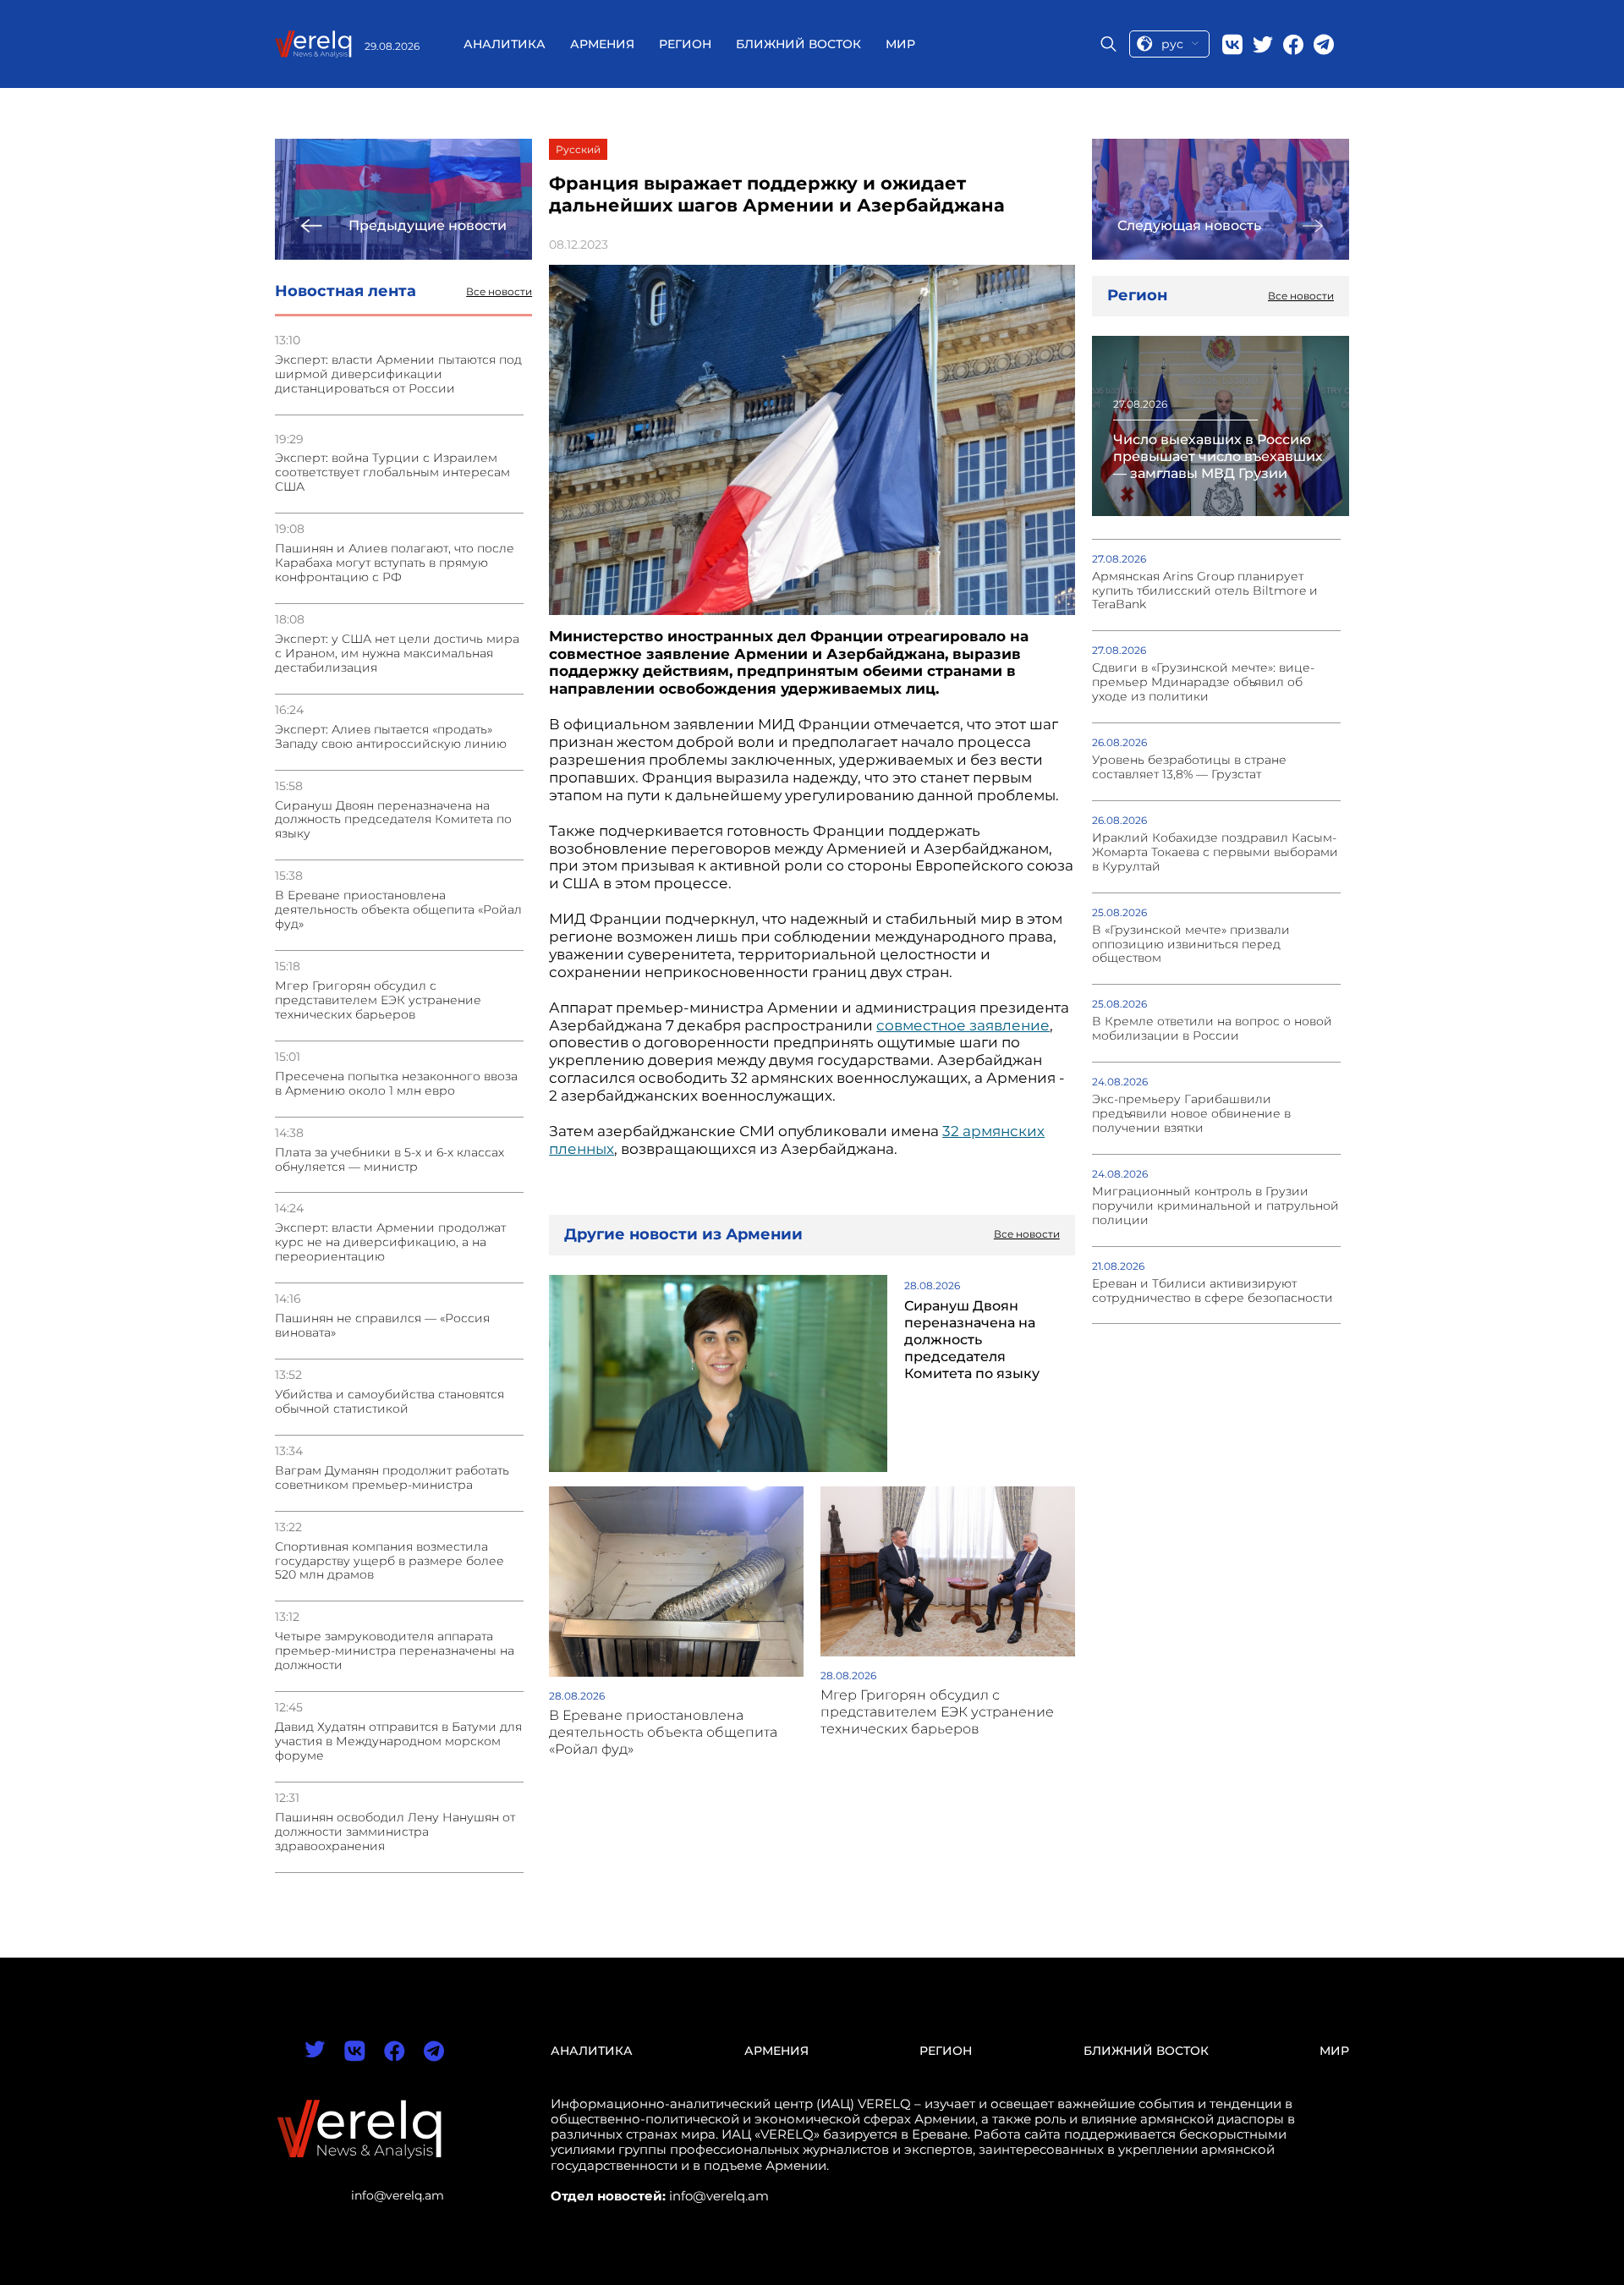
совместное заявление (963, 1025)
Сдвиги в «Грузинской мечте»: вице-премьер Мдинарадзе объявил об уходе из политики (1203, 682)
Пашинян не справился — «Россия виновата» (382, 1326)
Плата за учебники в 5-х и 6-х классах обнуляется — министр (390, 1160)
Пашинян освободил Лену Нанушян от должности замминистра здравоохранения (395, 1832)
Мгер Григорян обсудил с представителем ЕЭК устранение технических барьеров (378, 1000)
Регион (685, 44)
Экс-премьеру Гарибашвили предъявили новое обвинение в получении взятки (1191, 1114)
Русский (578, 149)
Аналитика (505, 44)
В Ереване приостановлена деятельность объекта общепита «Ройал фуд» (398, 910)
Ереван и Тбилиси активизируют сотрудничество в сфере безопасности (1213, 1291)
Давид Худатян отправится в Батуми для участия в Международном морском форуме (398, 1741)
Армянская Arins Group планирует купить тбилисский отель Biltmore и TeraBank (1205, 591)
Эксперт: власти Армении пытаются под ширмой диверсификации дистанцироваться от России (398, 374)
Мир (900, 44)
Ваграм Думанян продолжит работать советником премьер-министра (392, 1478)
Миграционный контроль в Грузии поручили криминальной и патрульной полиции (1215, 1206)
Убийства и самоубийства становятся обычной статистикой (390, 1402)
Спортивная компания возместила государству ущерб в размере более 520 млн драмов (390, 1561)
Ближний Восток (798, 44)
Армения (602, 44)
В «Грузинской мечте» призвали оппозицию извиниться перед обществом (1191, 945)
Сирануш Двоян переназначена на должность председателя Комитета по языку (393, 820)
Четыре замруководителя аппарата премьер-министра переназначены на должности (395, 1651)
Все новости (499, 292)
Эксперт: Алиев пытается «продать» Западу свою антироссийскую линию (391, 737)
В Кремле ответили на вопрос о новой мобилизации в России (1212, 1029)
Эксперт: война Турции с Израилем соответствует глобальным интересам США (392, 472)
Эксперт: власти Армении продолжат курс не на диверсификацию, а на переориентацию (390, 1242)
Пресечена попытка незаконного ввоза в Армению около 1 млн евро (396, 1084)
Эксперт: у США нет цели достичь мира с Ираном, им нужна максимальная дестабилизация (397, 654)
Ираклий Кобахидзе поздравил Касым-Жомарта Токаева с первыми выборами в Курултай (1215, 852)
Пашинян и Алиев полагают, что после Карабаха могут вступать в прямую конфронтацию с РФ (395, 563)
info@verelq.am (398, 2195)
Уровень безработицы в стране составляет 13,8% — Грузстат (1189, 767)
